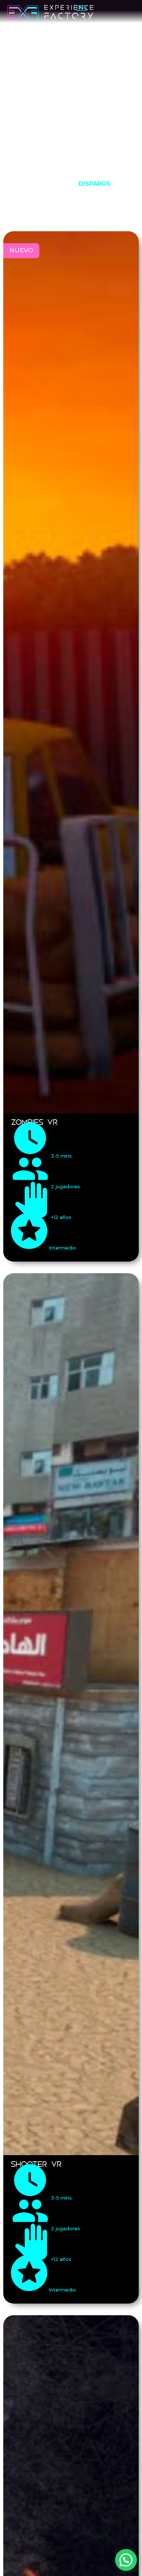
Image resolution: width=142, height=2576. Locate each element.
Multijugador (51, 213)
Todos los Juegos (51, 169)
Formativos (53, 198)
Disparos (94, 183)
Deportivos (52, 183)
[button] (126, 2560)
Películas (99, 213)
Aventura (106, 169)
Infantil (95, 198)
